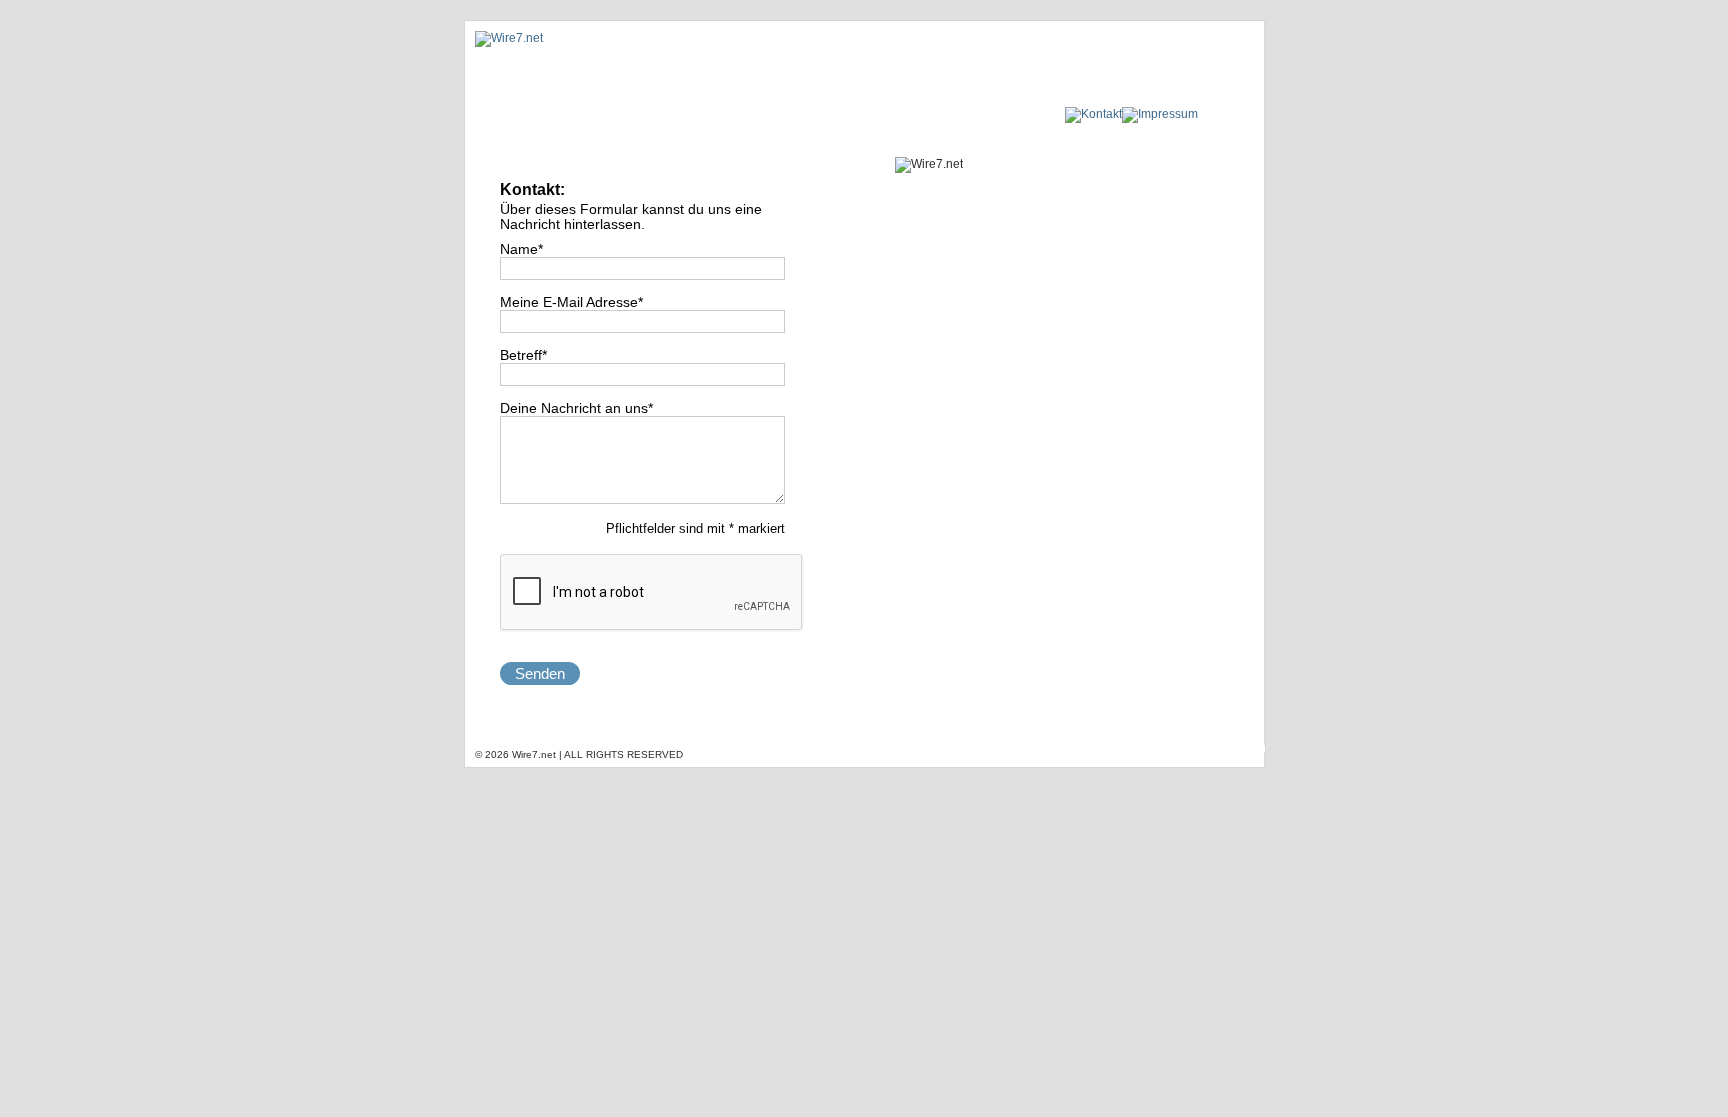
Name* (521, 249)
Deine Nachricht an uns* (576, 408)
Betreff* (523, 355)
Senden (540, 673)
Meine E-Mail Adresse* (571, 302)
